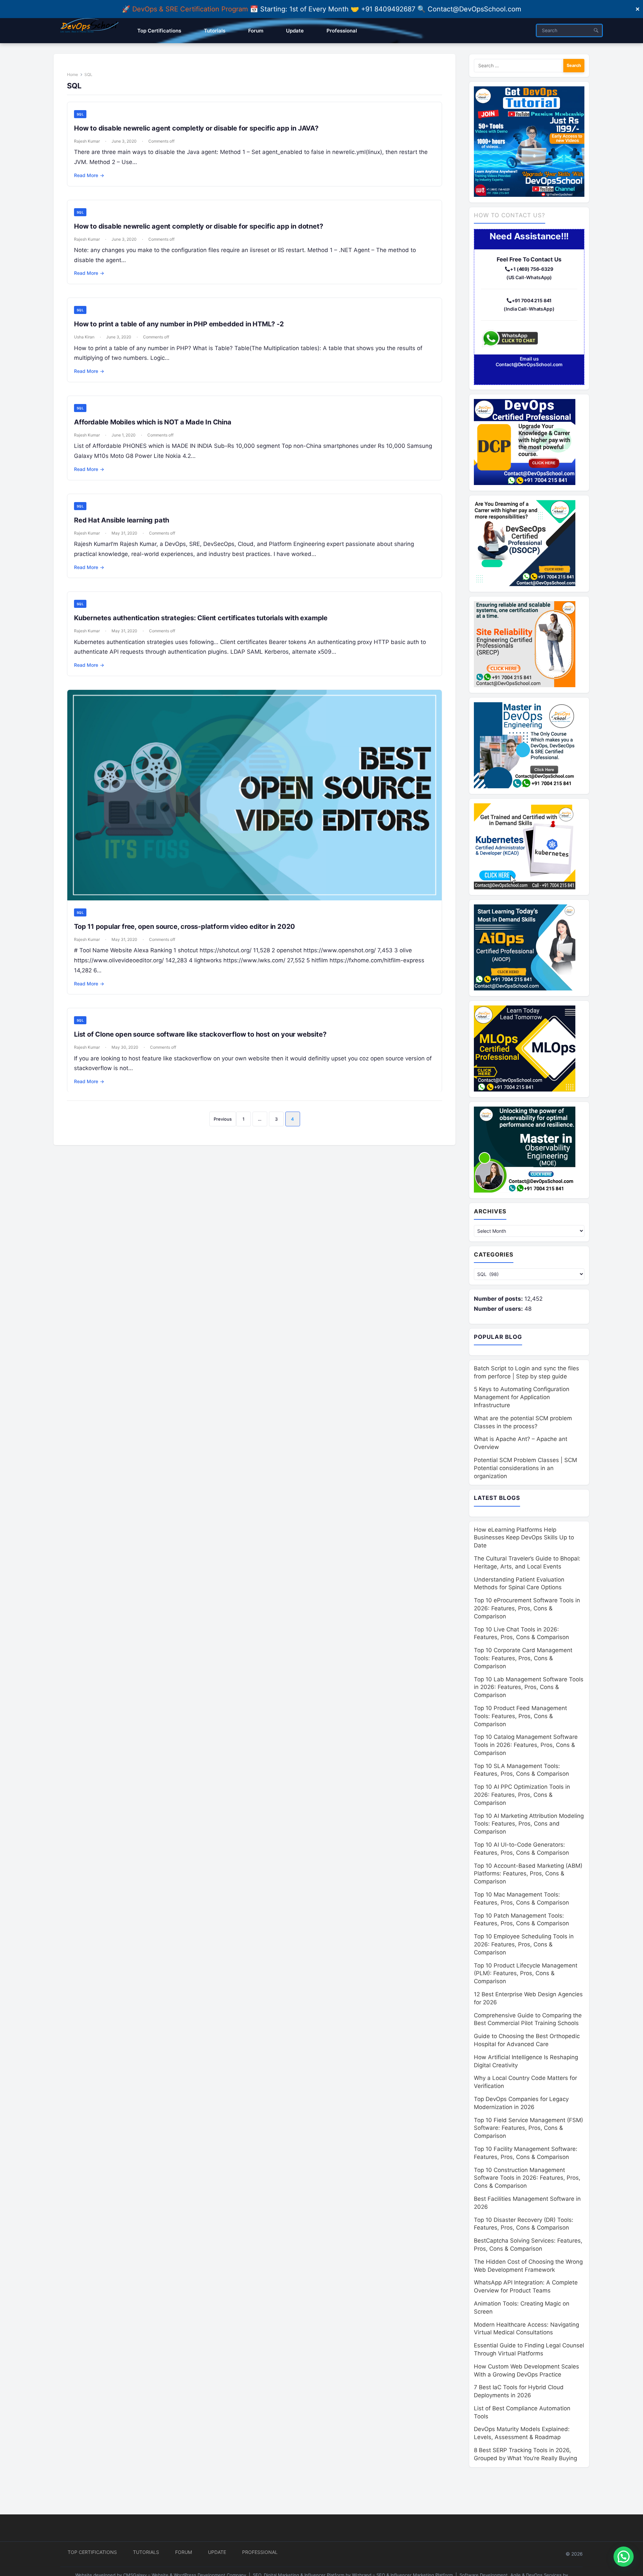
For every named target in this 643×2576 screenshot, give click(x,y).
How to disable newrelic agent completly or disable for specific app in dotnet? (198, 226)
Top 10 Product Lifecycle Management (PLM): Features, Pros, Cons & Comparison (526, 1974)
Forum (184, 2552)
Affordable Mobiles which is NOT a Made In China (153, 422)
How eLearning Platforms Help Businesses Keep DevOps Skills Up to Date (524, 1538)
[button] (624, 2557)
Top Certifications (92, 2552)
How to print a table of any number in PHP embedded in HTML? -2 (179, 324)
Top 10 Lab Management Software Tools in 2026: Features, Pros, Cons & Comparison (529, 1687)
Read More (89, 175)
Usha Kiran (84, 337)
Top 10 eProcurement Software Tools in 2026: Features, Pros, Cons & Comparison (527, 1608)
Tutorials (146, 2552)
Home (73, 74)
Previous (223, 1119)
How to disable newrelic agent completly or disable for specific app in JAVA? (196, 128)
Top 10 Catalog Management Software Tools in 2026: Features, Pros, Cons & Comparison (526, 1745)
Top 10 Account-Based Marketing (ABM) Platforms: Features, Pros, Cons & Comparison (528, 1874)
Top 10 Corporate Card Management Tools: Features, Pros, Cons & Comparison (523, 1658)
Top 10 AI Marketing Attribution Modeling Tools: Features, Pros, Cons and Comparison (529, 1824)
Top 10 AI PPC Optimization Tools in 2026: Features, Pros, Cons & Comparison (522, 1795)
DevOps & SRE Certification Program (191, 9)
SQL (80, 114)
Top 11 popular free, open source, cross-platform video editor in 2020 (185, 927)
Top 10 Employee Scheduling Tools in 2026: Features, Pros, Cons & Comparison (524, 1944)
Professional (260, 2552)
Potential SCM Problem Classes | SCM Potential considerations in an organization (525, 1468)
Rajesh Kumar (87, 141)
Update (217, 2552)
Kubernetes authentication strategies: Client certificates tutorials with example (201, 618)
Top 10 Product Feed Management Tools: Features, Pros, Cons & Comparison (520, 1716)
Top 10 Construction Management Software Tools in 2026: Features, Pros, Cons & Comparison (527, 2178)
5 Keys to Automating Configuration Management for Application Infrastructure (522, 1397)
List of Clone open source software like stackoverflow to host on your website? (200, 1034)
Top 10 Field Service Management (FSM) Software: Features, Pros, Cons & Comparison (528, 2128)
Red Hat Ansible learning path (122, 520)
